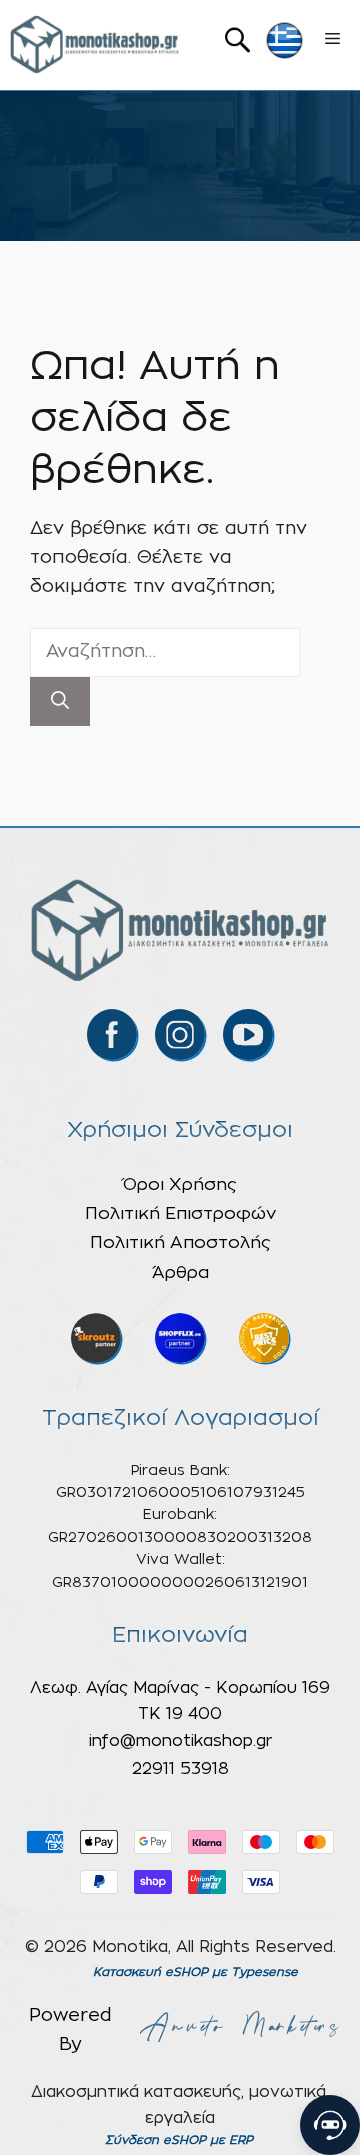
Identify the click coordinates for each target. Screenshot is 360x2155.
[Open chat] (330, 2125)
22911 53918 (180, 1769)
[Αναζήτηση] (60, 701)
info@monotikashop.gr (180, 1741)
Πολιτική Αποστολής (180, 1242)
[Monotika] (95, 45)
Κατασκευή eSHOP (150, 1972)
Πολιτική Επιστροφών (180, 1213)
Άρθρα (180, 1272)
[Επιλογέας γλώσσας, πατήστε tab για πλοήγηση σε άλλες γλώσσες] (284, 40)
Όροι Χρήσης (180, 1184)
